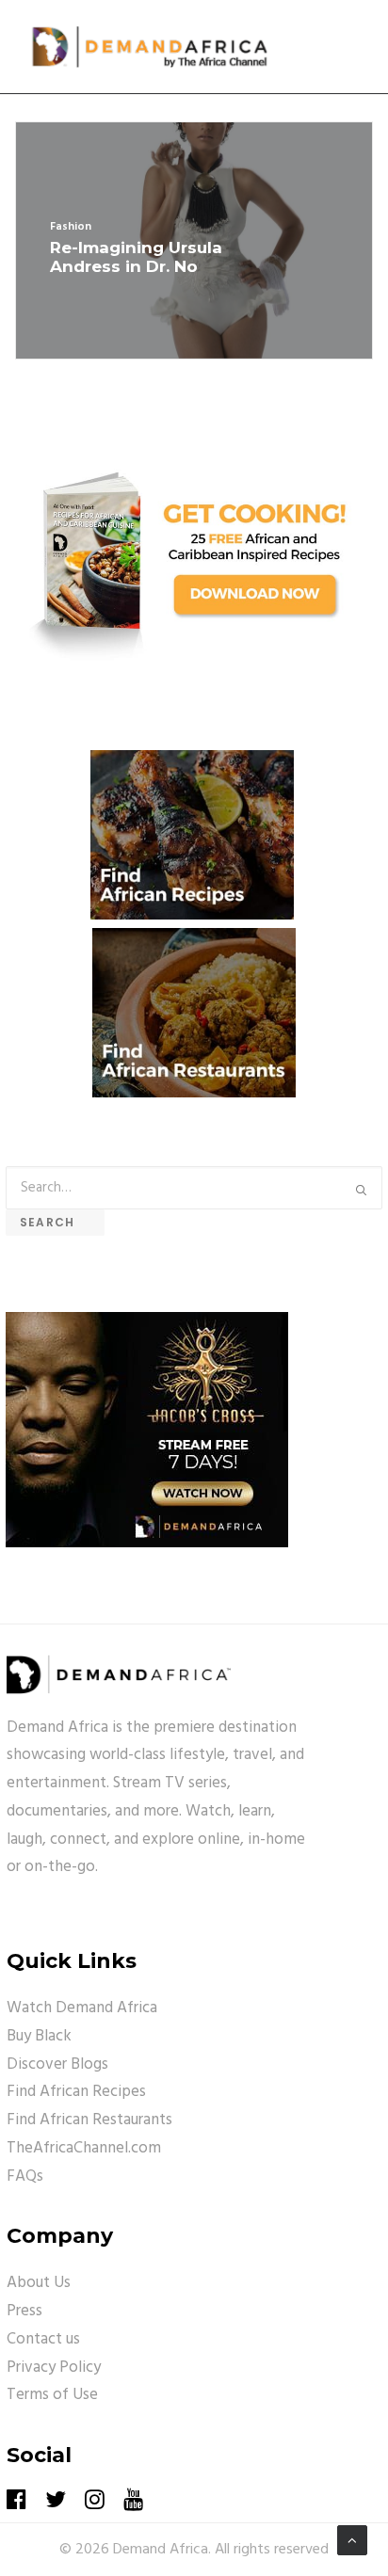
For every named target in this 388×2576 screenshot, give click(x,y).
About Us (39, 2283)
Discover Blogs (57, 2064)
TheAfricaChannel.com (84, 2148)
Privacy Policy (54, 2368)
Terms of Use (52, 2395)
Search (55, 1222)
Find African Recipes (76, 2092)
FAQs (25, 2176)
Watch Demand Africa (82, 2008)
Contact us (43, 2339)
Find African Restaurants (89, 2120)
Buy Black (39, 2036)
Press (24, 2311)
